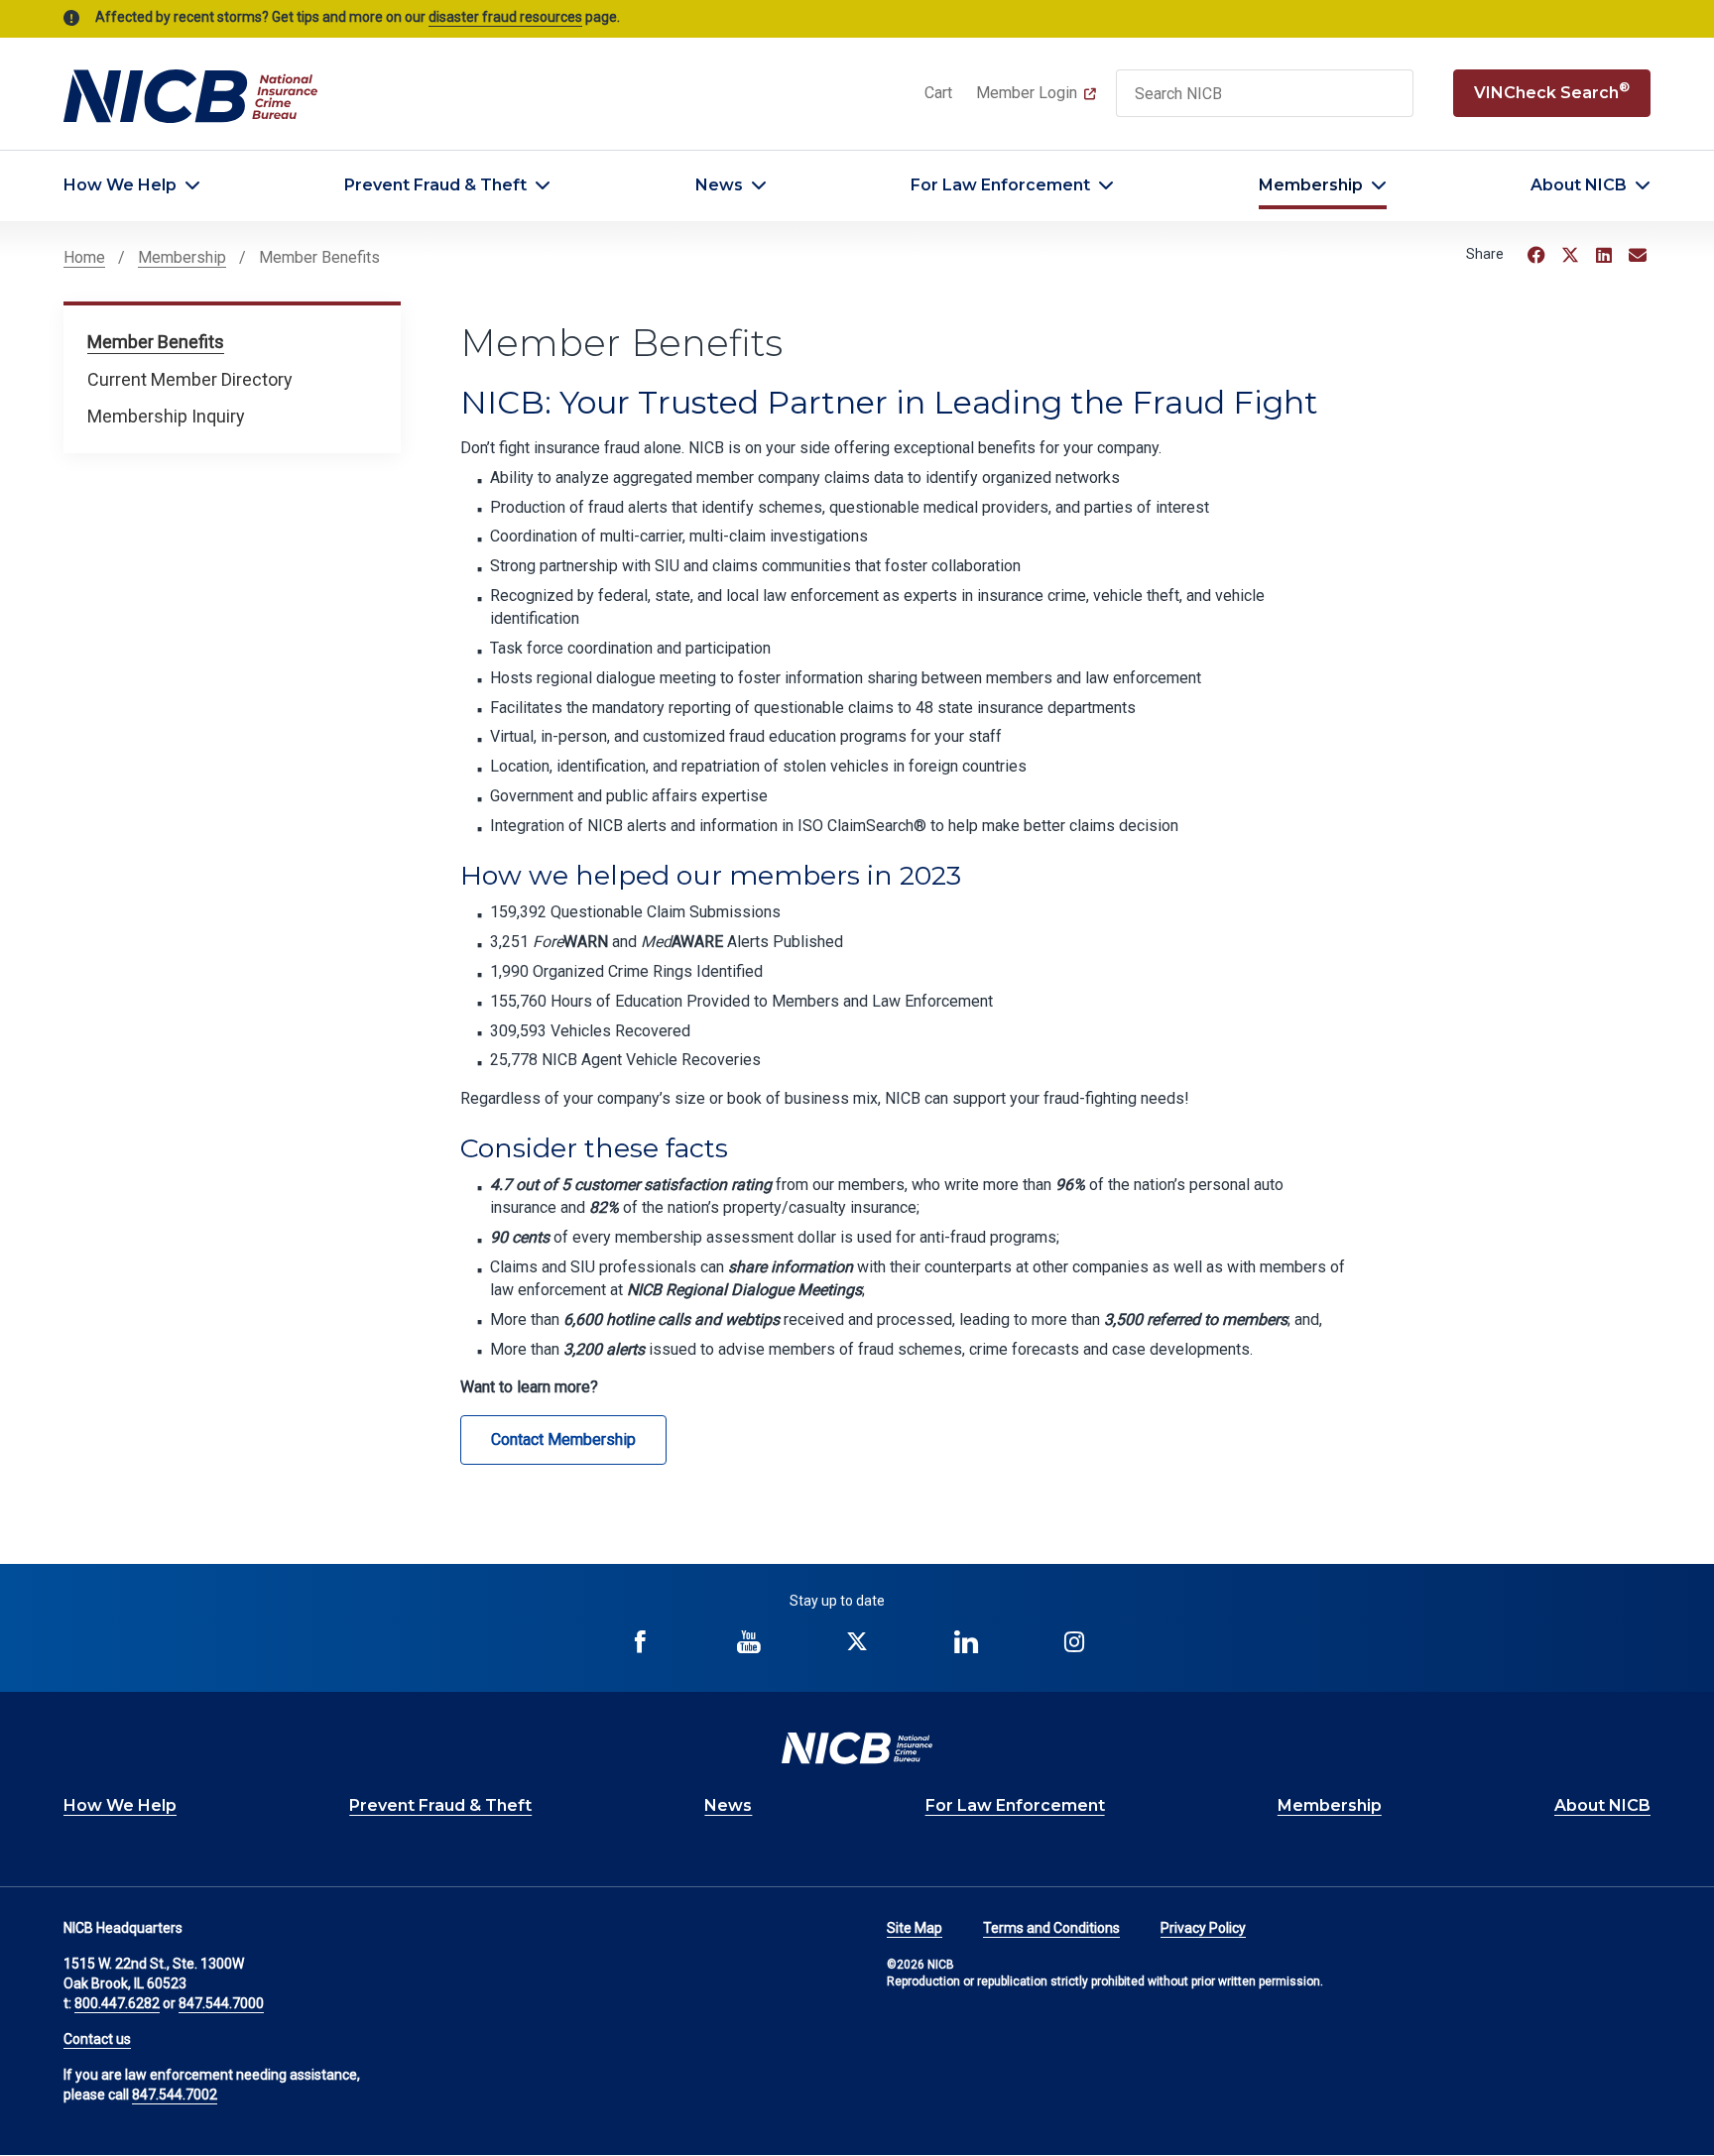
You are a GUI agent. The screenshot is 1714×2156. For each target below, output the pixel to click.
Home (84, 257)
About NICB (1579, 185)
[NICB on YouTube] (749, 1642)
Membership (1311, 185)
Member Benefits (156, 342)
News (719, 185)
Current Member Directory (190, 379)
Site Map (915, 1928)
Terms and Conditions (1051, 1928)
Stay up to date (837, 1601)
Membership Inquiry (166, 416)
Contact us (97, 2039)
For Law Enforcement (1000, 185)
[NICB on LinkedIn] (966, 1642)
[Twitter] (1570, 255)
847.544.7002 (175, 2095)
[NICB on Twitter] (857, 1642)
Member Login (1027, 93)
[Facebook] (1536, 255)
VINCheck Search (1552, 91)
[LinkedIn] (1604, 255)
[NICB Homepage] (190, 95)
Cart (938, 93)
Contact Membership (563, 1439)
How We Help (120, 185)
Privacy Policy (1203, 1928)
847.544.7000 (221, 2003)
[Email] (1638, 255)
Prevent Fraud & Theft (435, 185)
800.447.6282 (117, 2003)
